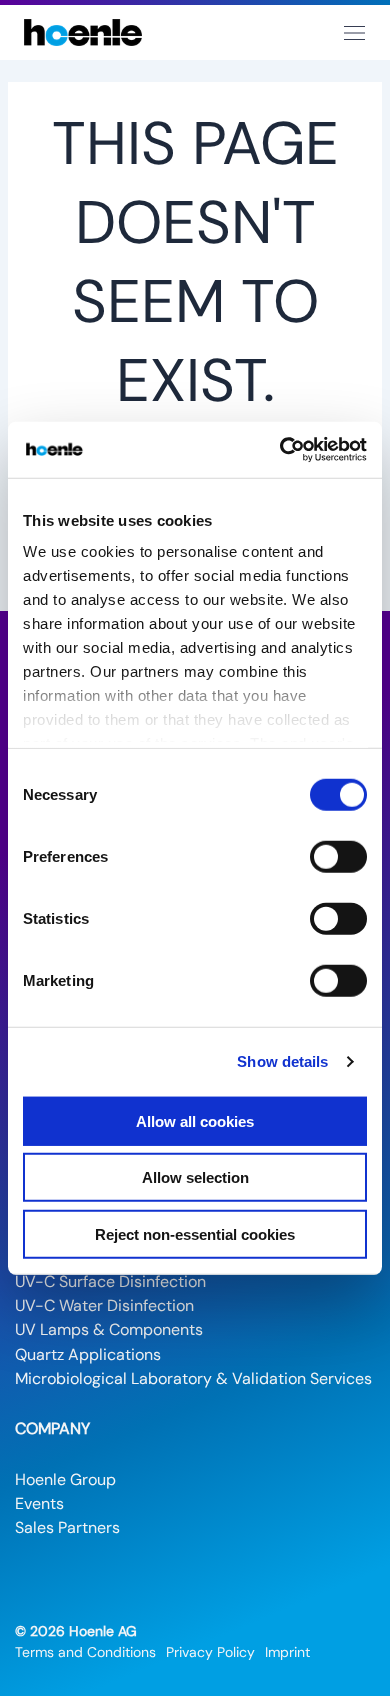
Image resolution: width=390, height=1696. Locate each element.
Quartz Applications (88, 1354)
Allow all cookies (195, 1120)
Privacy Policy (210, 1652)
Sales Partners (67, 1527)
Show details (282, 1061)
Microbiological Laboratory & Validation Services (193, 1378)
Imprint (287, 1652)
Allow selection (195, 1177)
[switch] (338, 856)
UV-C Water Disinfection (104, 1305)
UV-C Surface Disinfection (110, 1281)
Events (39, 1503)
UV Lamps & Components (109, 1329)
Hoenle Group (65, 1479)
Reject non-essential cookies (195, 1233)
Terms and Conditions (85, 1652)
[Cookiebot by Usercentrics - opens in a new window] (280, 450)
